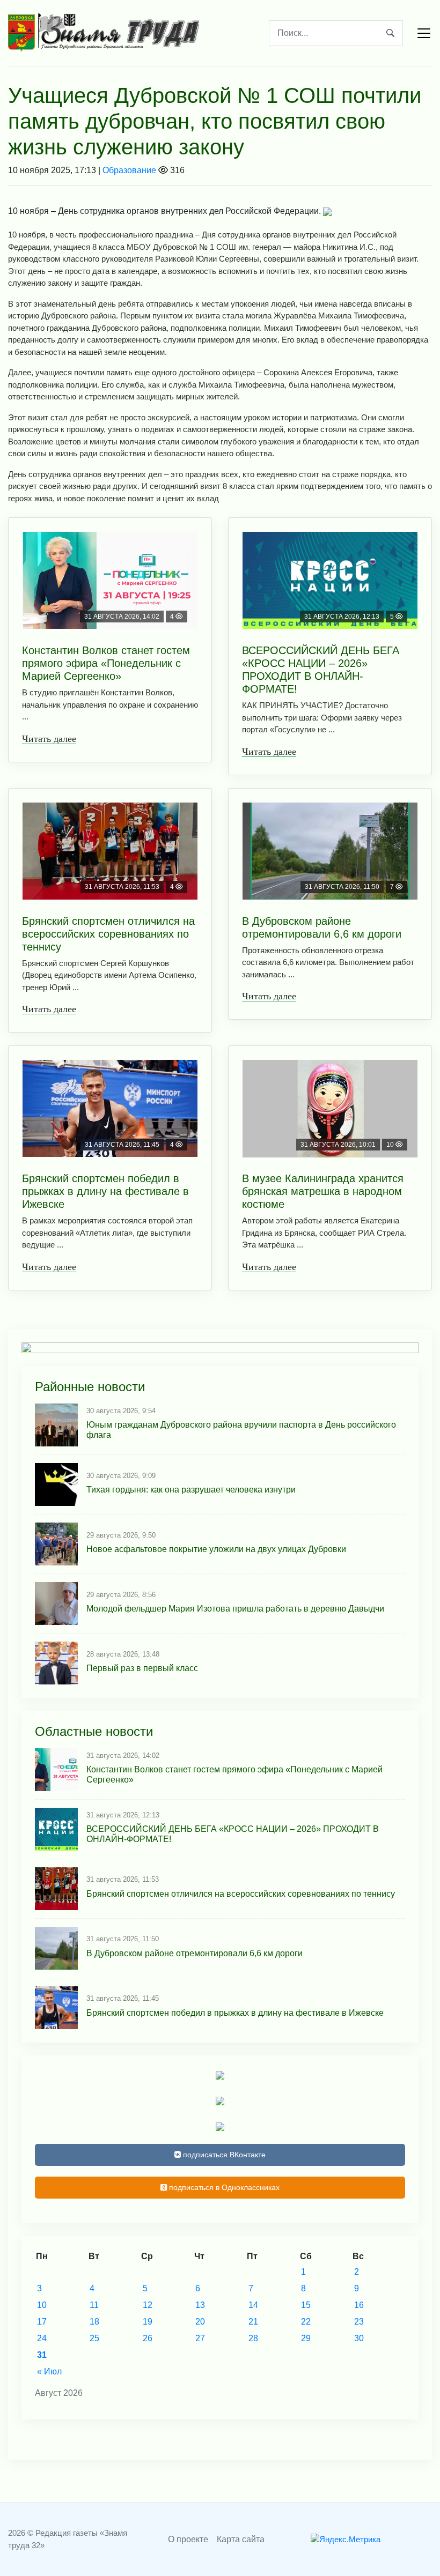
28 (253, 2338)
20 (200, 2322)
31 (42, 2355)
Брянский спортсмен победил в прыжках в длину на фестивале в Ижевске (105, 1191)
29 (306, 2338)
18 (94, 2322)
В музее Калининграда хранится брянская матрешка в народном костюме (323, 1191)
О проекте (188, 2539)
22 (306, 2322)
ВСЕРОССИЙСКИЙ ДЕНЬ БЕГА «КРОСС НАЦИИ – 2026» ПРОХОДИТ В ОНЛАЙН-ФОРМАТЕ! (321, 670)
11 (94, 2305)
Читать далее (49, 739)
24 (42, 2338)
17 (42, 2322)
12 (148, 2305)
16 (359, 2305)
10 (42, 2305)
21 (253, 2322)
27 (200, 2338)
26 (148, 2338)
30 (359, 2338)
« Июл (49, 2371)
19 (148, 2322)
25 (94, 2338)
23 (359, 2322)
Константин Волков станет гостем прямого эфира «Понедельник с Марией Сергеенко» (106, 663)
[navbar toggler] (424, 33)
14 (253, 2305)
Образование (129, 170)
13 (200, 2305)
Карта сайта (241, 2539)
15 (306, 2305)
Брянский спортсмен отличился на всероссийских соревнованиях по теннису (108, 934)
